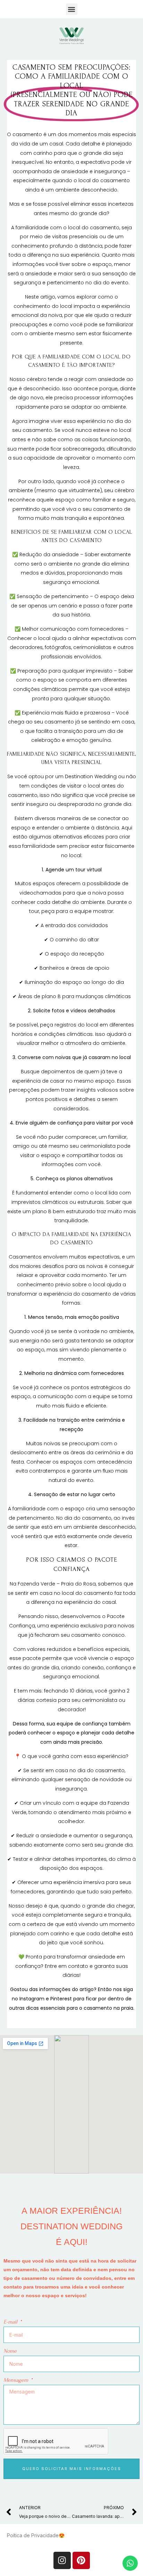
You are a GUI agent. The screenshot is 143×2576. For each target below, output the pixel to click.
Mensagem (16, 2380)
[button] (72, 9)
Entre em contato (66, 1966)
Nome (10, 2351)
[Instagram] (62, 2560)
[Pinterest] (81, 2560)
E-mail (11, 2322)
